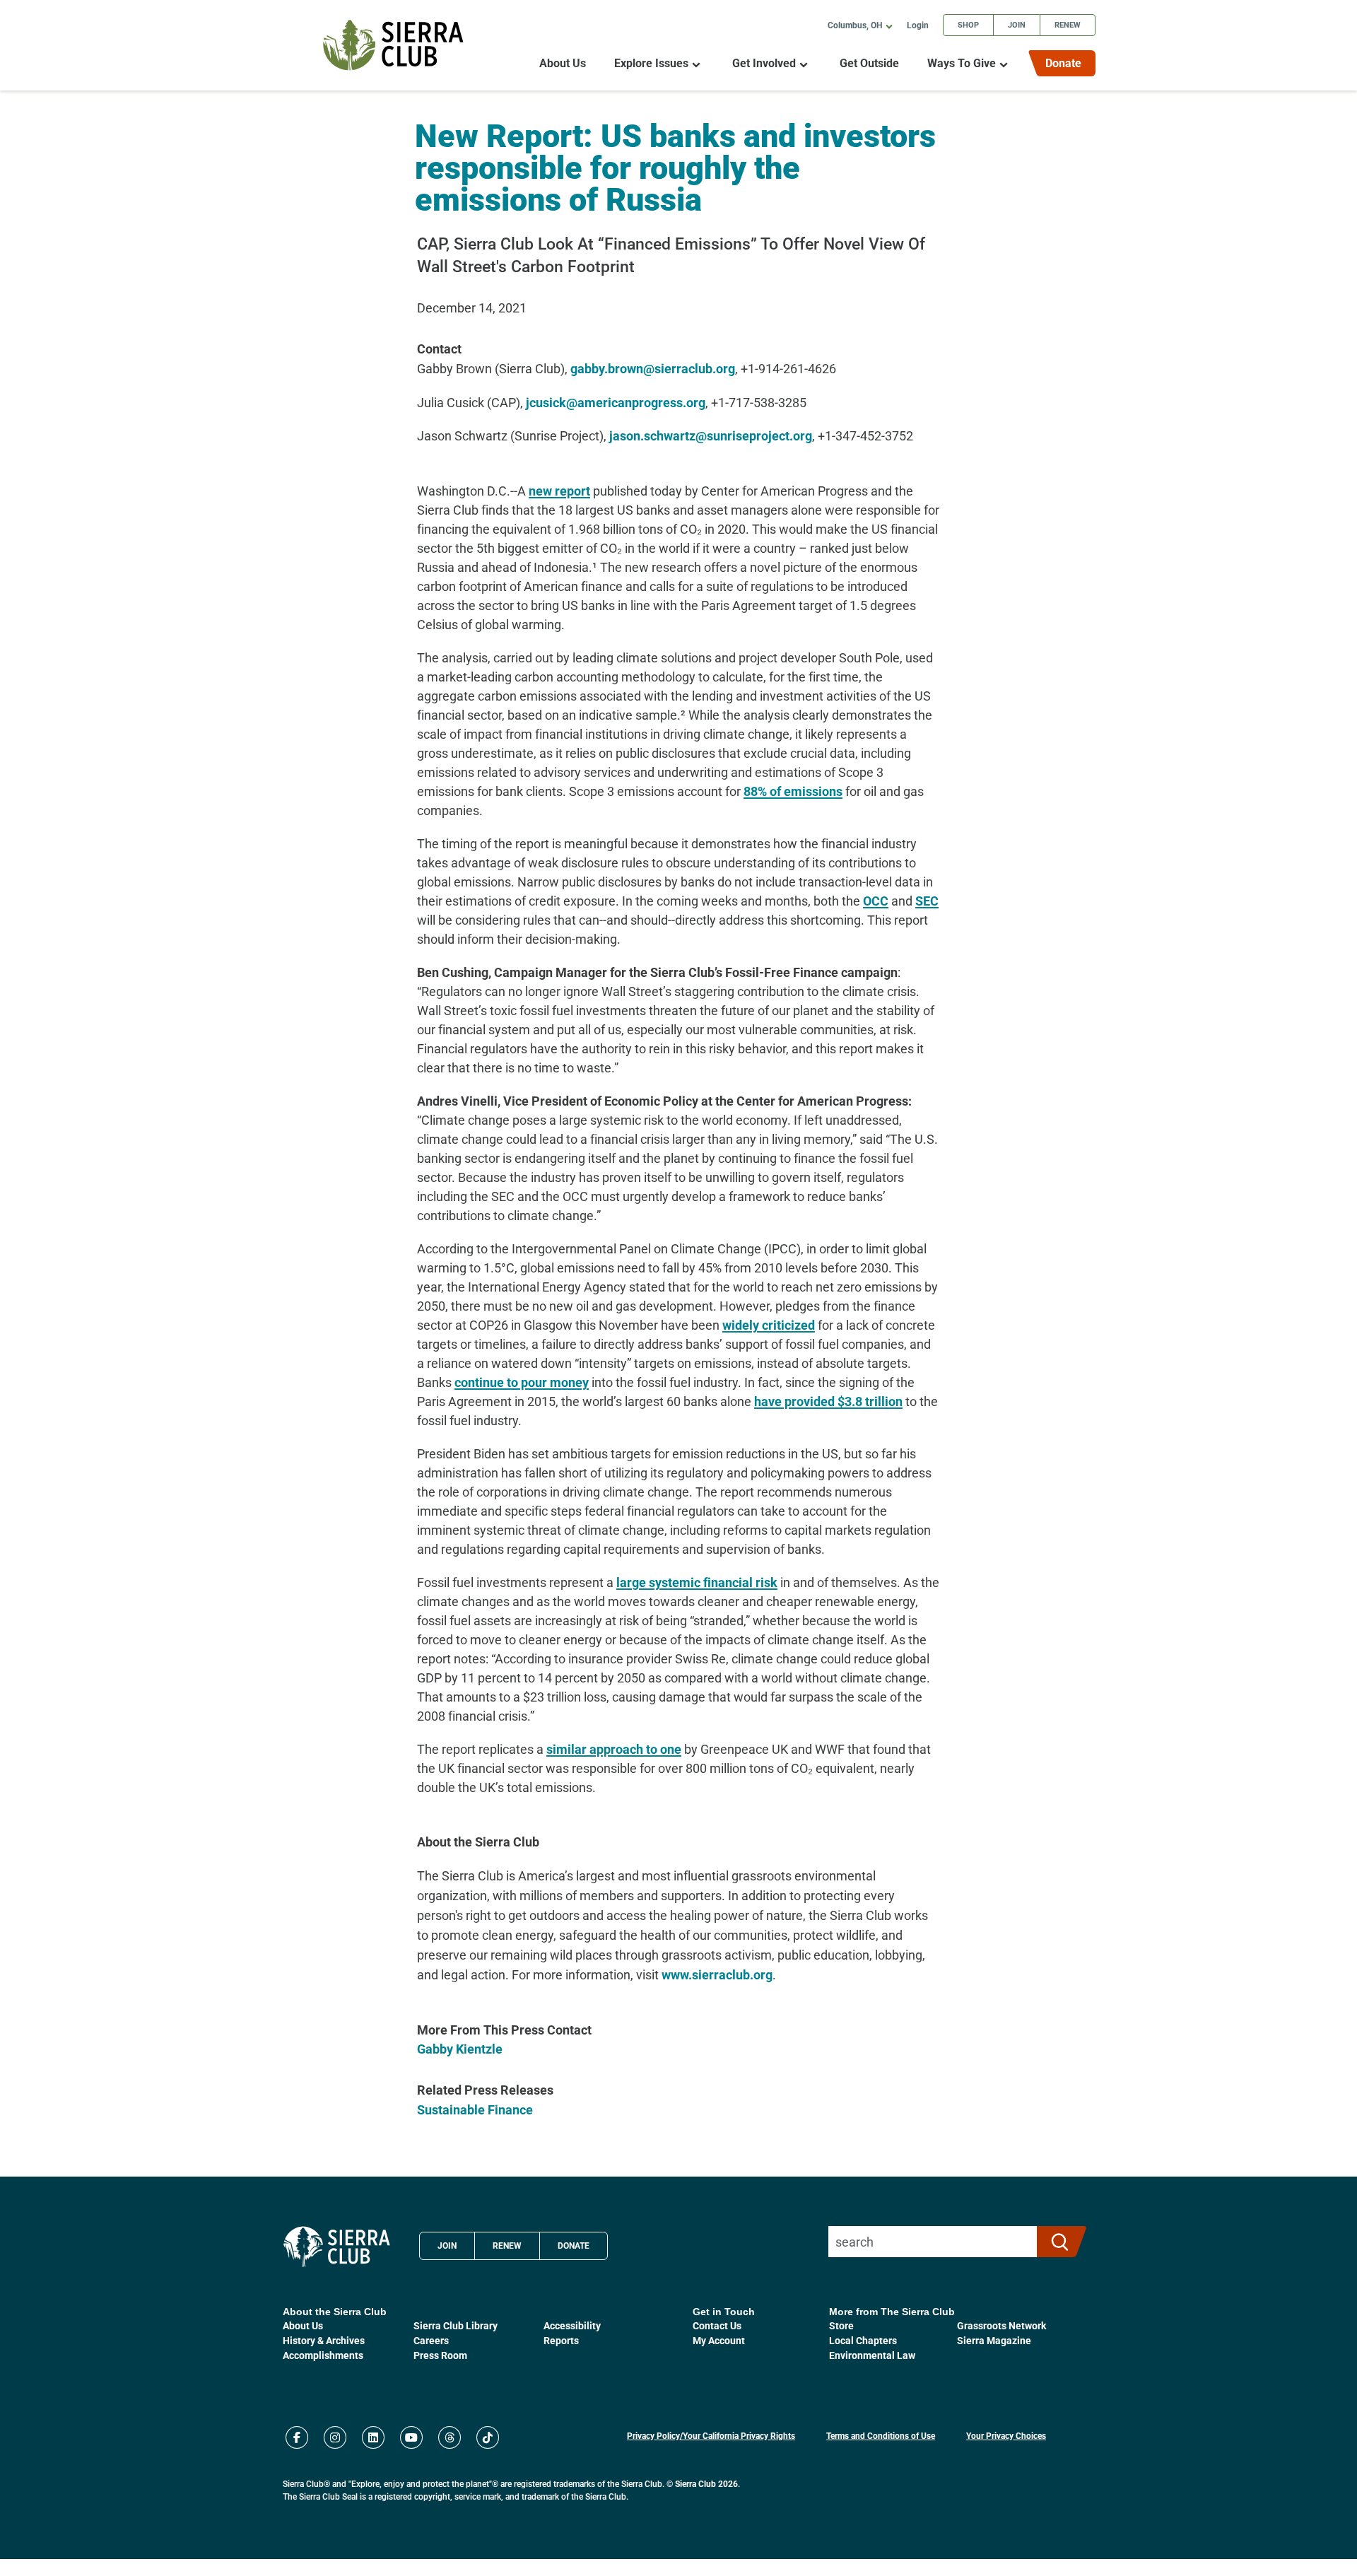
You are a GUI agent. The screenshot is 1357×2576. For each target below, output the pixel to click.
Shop (968, 24)
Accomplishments (323, 2355)
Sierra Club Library (456, 2325)
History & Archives (324, 2340)
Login (918, 25)
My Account (719, 2340)
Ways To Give (962, 63)
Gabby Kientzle (460, 2049)
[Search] (1056, 2242)
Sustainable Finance (475, 2109)
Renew (1068, 24)
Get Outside (869, 63)
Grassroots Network (1001, 2325)
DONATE (574, 2245)
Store (841, 2325)
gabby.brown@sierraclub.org (653, 368)
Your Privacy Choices (1006, 2435)
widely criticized (769, 1325)
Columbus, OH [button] (855, 25)
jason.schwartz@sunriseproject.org (711, 435)
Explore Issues (651, 63)
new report (559, 491)
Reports (561, 2340)
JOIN (447, 2245)
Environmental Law (872, 2355)
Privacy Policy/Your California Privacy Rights (711, 2435)
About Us (563, 63)
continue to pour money (522, 1382)
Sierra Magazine (994, 2340)
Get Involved (764, 63)
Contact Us (717, 2325)
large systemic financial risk (697, 1582)
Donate (1063, 63)
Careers (431, 2340)
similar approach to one (614, 1749)
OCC (876, 901)
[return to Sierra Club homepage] (337, 2247)
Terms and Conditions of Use (881, 2435)
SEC (927, 901)
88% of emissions (793, 791)
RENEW (507, 2245)
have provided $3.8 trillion (828, 1401)
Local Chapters (863, 2340)
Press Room (440, 2355)
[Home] (393, 45)
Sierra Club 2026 (706, 2483)
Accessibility (572, 2325)
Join (1017, 24)
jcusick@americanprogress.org (616, 402)
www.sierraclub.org (717, 1974)
